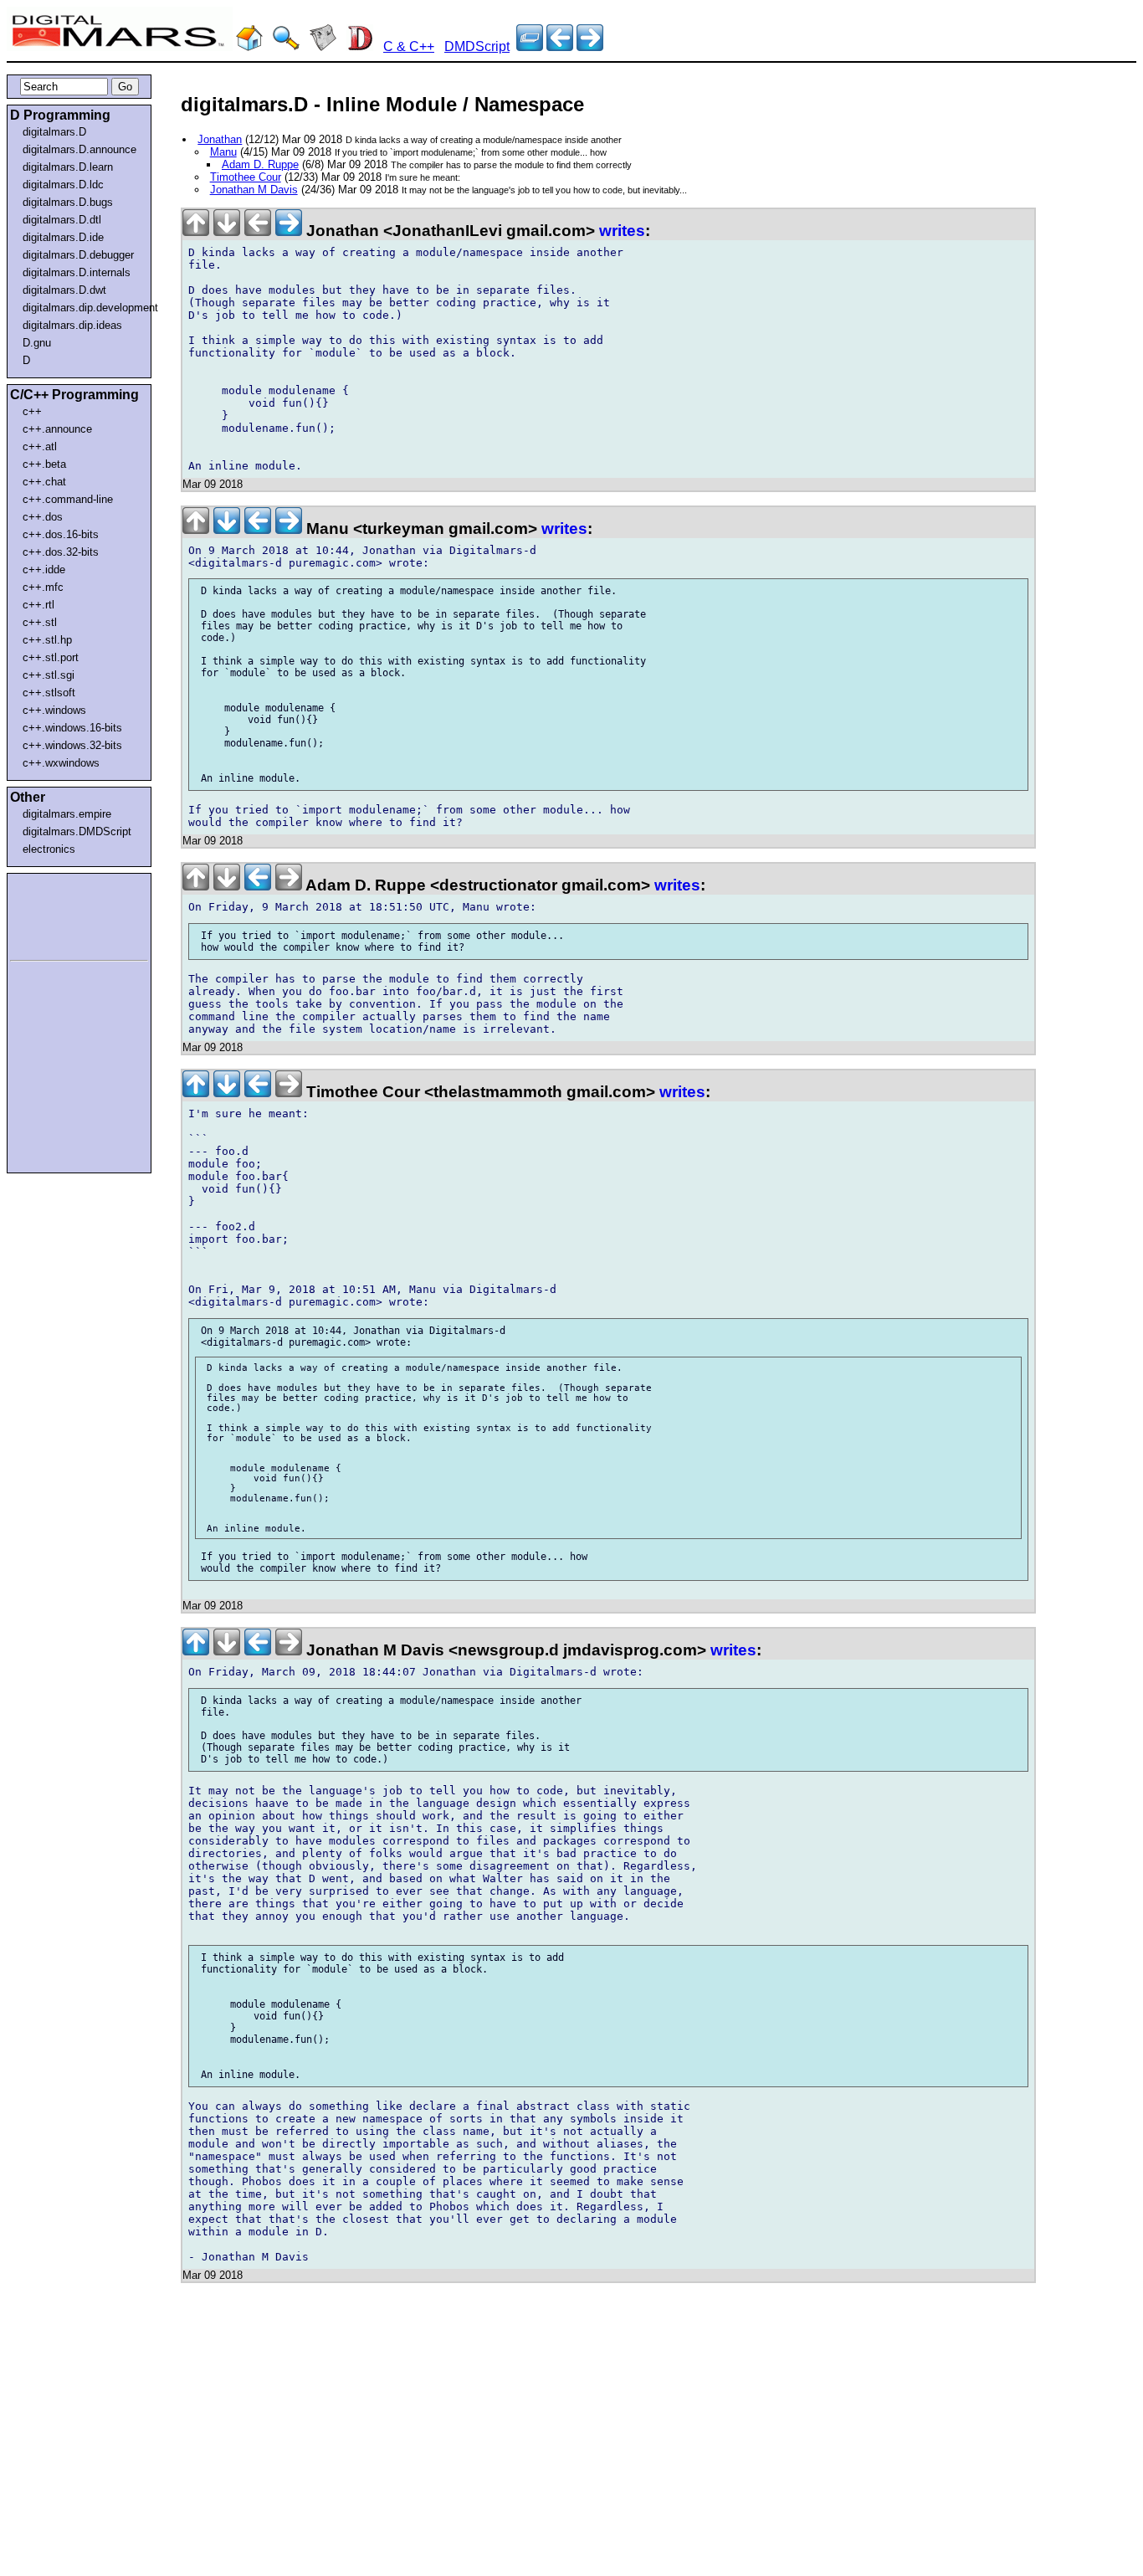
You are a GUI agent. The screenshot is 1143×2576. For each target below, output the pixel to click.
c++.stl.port (51, 657)
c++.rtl (38, 605)
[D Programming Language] (360, 46)
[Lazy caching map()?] (560, 46)
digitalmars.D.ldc (63, 185)
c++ (32, 411)
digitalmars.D (54, 132)
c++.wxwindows (61, 763)
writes (622, 231)
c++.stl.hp (47, 640)
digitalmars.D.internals (77, 272)
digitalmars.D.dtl (62, 220)
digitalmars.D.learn (68, 167)
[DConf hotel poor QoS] (590, 46)
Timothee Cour (246, 177)
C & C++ (409, 46)
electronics (49, 849)
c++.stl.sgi (49, 675)
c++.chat (44, 482)
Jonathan (220, 139)
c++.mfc (43, 587)
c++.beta (44, 464)
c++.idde (44, 570)
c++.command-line (68, 499)
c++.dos (43, 517)
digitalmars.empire (67, 814)
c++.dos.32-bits (61, 552)
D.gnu (37, 343)
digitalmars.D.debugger (78, 255)
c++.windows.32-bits (72, 745)
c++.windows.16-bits (72, 728)
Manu (223, 152)
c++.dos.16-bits (61, 534)
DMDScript (477, 46)
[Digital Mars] (249, 46)
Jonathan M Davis (254, 190)
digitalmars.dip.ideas (72, 325)
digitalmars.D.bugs (68, 202)
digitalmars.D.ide (63, 237)
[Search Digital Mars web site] (286, 46)
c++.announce (57, 429)
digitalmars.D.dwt (64, 290)
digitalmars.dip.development (82, 308)
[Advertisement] (60, 914)
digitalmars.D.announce (79, 149)
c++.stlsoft (49, 693)
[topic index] (530, 46)
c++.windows (54, 710)
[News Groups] (323, 46)
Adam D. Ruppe (260, 164)
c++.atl (40, 446)
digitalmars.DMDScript (77, 831)
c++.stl (40, 622)
